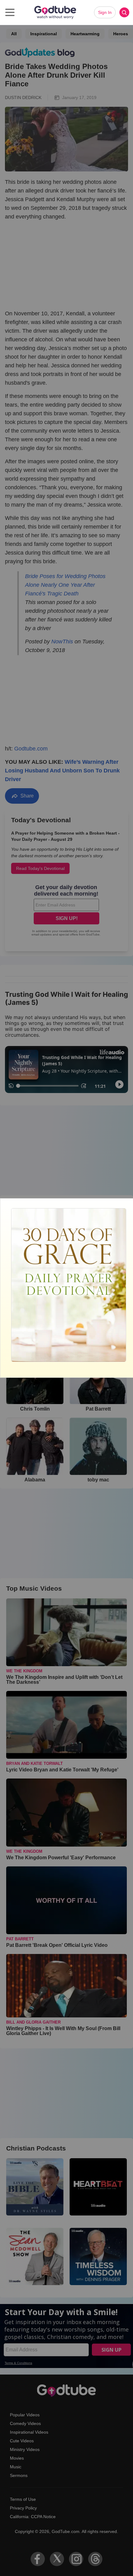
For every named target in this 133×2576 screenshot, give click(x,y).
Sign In (105, 12)
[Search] (124, 12)
